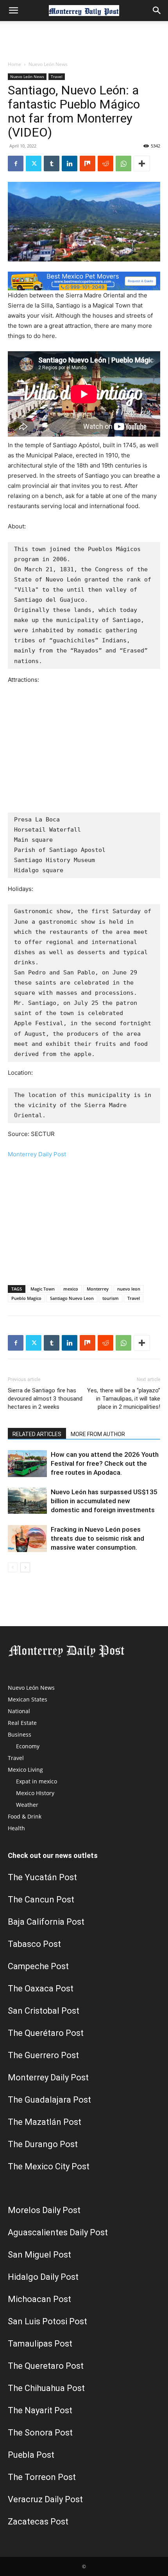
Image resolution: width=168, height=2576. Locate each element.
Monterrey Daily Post (37, 1154)
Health (16, 1828)
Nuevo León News (48, 64)
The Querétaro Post (46, 2033)
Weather (27, 1805)
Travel (57, 76)
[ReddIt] (105, 164)
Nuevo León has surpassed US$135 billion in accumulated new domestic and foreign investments (104, 1501)
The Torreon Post (42, 2477)
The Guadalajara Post (49, 2100)
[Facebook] (16, 164)
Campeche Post (38, 1966)
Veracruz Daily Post (45, 2499)
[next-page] (25, 1567)
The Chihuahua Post (46, 2388)
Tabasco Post (34, 1944)
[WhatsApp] (123, 164)
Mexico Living (25, 1770)
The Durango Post (43, 2144)
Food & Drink (25, 1816)
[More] (142, 164)
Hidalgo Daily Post (43, 2277)
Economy (28, 1746)
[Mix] (88, 164)
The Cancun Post (41, 1900)
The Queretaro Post (46, 2366)
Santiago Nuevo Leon (72, 1298)
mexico (71, 1289)
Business (20, 1734)
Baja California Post (46, 1922)
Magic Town (43, 1289)
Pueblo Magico (26, 1298)
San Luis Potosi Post (47, 2321)
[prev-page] (13, 1567)
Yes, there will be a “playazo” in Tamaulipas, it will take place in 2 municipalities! (124, 1399)
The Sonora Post (40, 2433)
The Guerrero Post (43, 2055)
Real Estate (22, 1723)
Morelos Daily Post (44, 2210)
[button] (13, 11)
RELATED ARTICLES (37, 1434)
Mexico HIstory (35, 1793)
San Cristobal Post (44, 2011)
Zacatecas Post (38, 2522)
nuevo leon (129, 1289)
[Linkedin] (70, 164)
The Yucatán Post (42, 1877)
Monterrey (98, 1289)
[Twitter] (34, 164)
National (19, 1711)
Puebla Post (31, 2455)
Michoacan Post (39, 2299)
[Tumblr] (52, 164)
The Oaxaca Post (41, 1988)
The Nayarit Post (40, 2410)
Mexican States (28, 1699)
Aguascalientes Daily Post (58, 2232)
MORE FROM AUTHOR (98, 1434)
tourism (111, 1298)
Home (14, 64)
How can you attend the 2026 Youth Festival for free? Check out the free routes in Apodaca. (105, 1463)
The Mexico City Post (49, 2166)
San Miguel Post (39, 2255)
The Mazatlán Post (45, 2122)
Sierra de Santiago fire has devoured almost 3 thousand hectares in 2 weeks (45, 1399)
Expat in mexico (37, 1781)
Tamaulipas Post (40, 2344)
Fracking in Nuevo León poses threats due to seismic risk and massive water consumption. (97, 1538)
